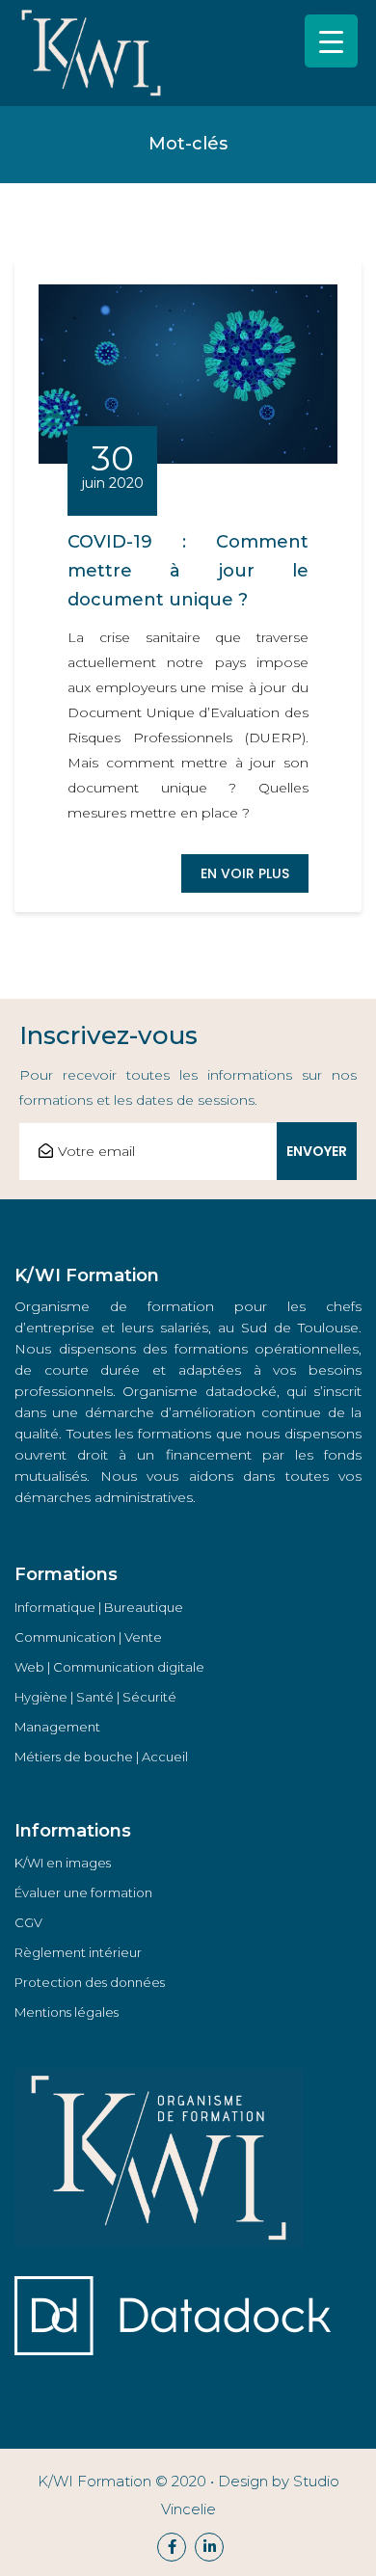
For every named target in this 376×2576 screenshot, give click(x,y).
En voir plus (245, 873)
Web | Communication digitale (109, 1667)
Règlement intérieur (78, 1952)
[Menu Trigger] (331, 41)
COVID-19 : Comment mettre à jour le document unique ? (188, 571)
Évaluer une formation (83, 1892)
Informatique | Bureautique (99, 1607)
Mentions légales (67, 2012)
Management (57, 1727)
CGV (28, 1922)
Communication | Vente (88, 1637)
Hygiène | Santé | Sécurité (95, 1697)
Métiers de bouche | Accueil (101, 1757)
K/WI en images (63, 1863)
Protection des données (90, 1982)
